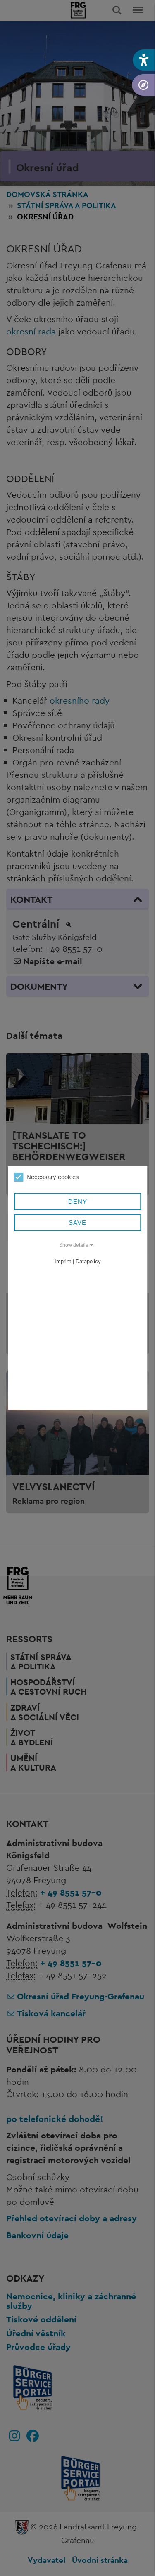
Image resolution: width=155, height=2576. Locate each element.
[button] (144, 60)
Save (77, 1223)
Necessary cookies (53, 1177)
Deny (78, 1202)
